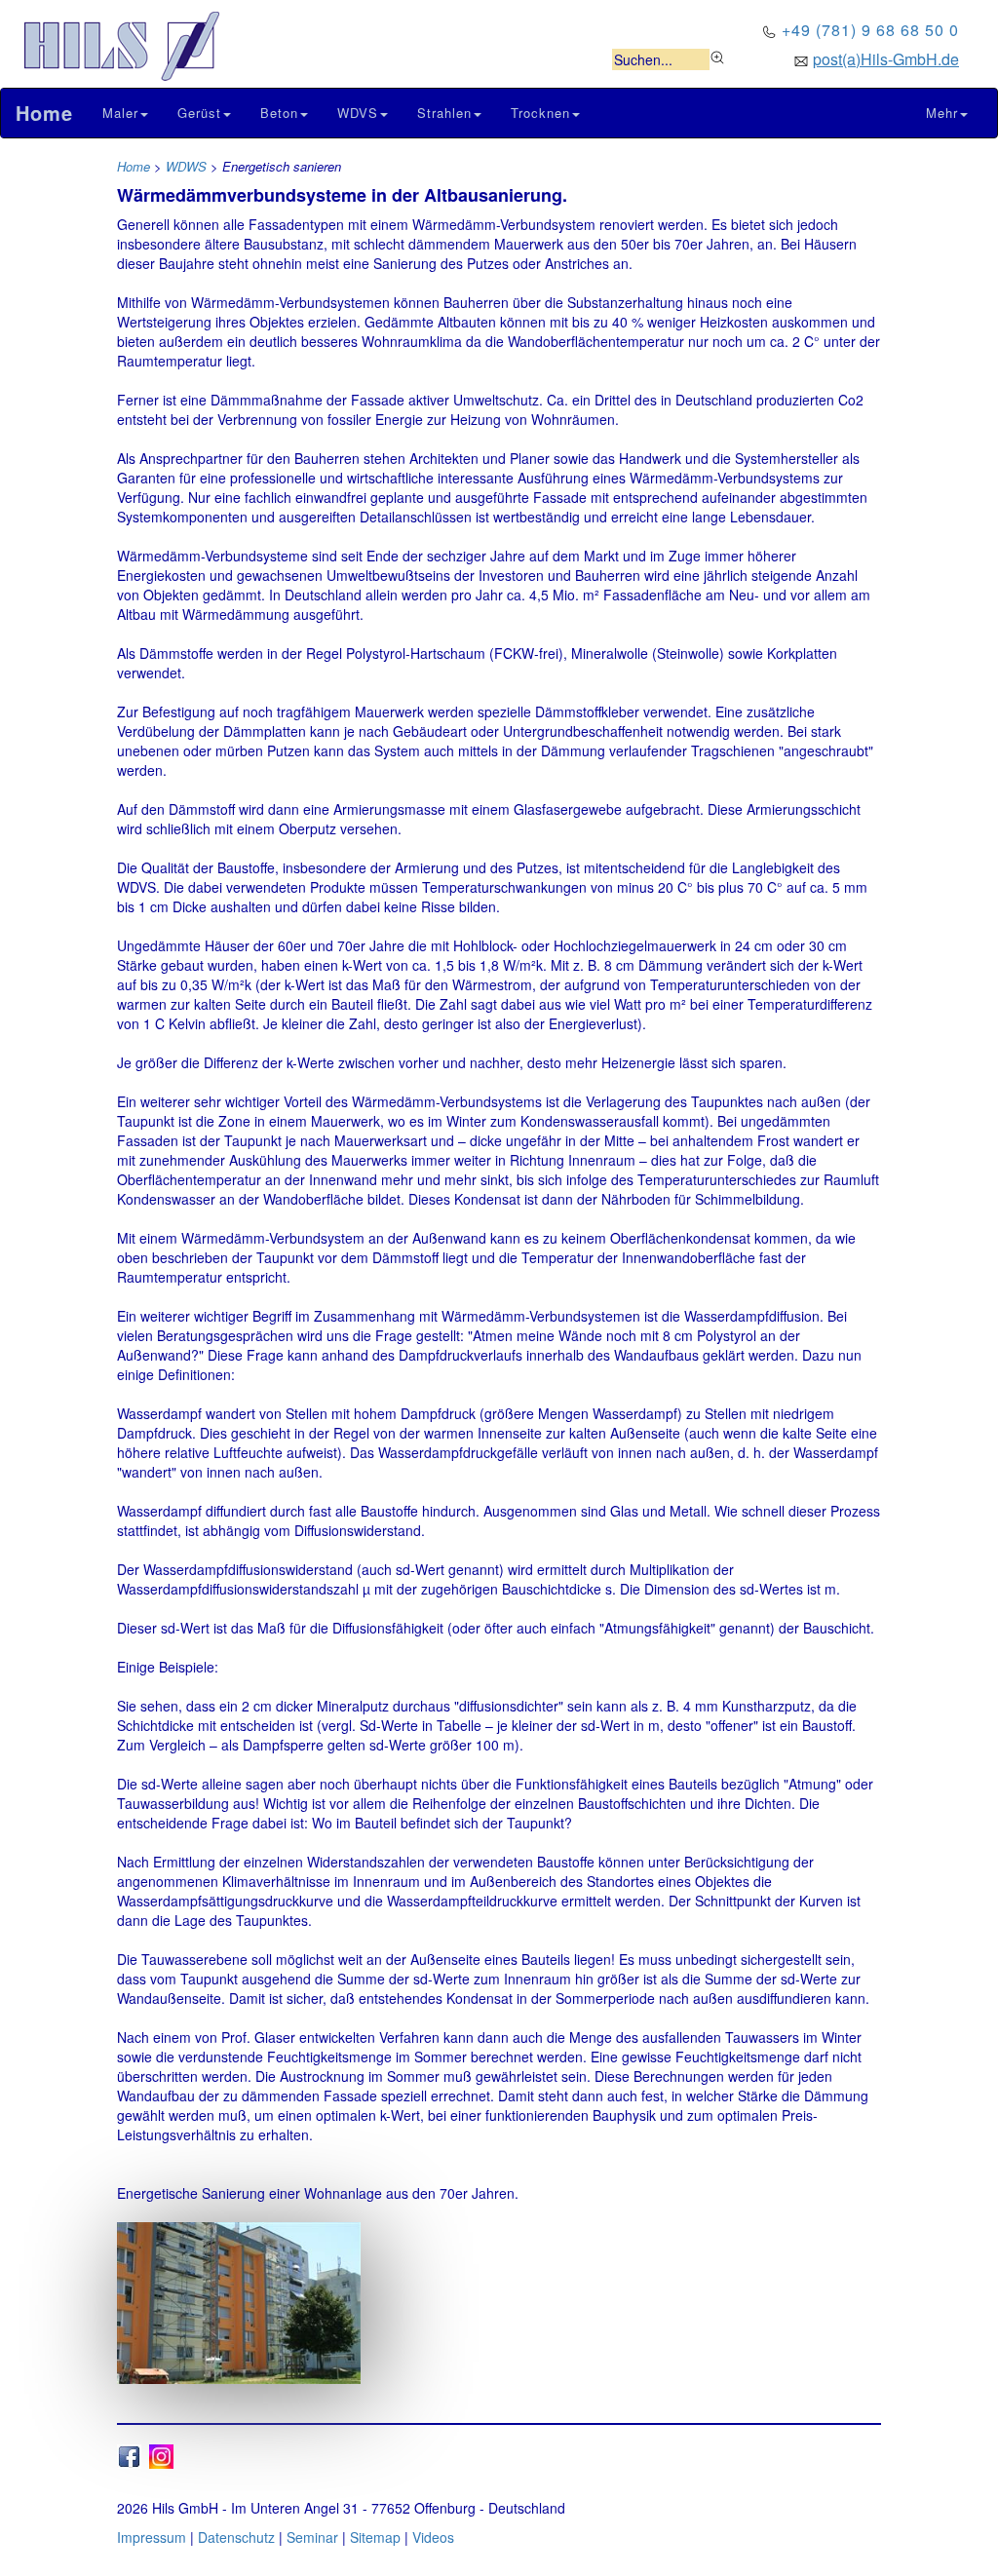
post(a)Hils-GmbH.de (886, 59)
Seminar (312, 2537)
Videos (433, 2537)
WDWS (186, 166)
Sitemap (375, 2537)
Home (134, 166)
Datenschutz (236, 2537)
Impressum (152, 2537)
